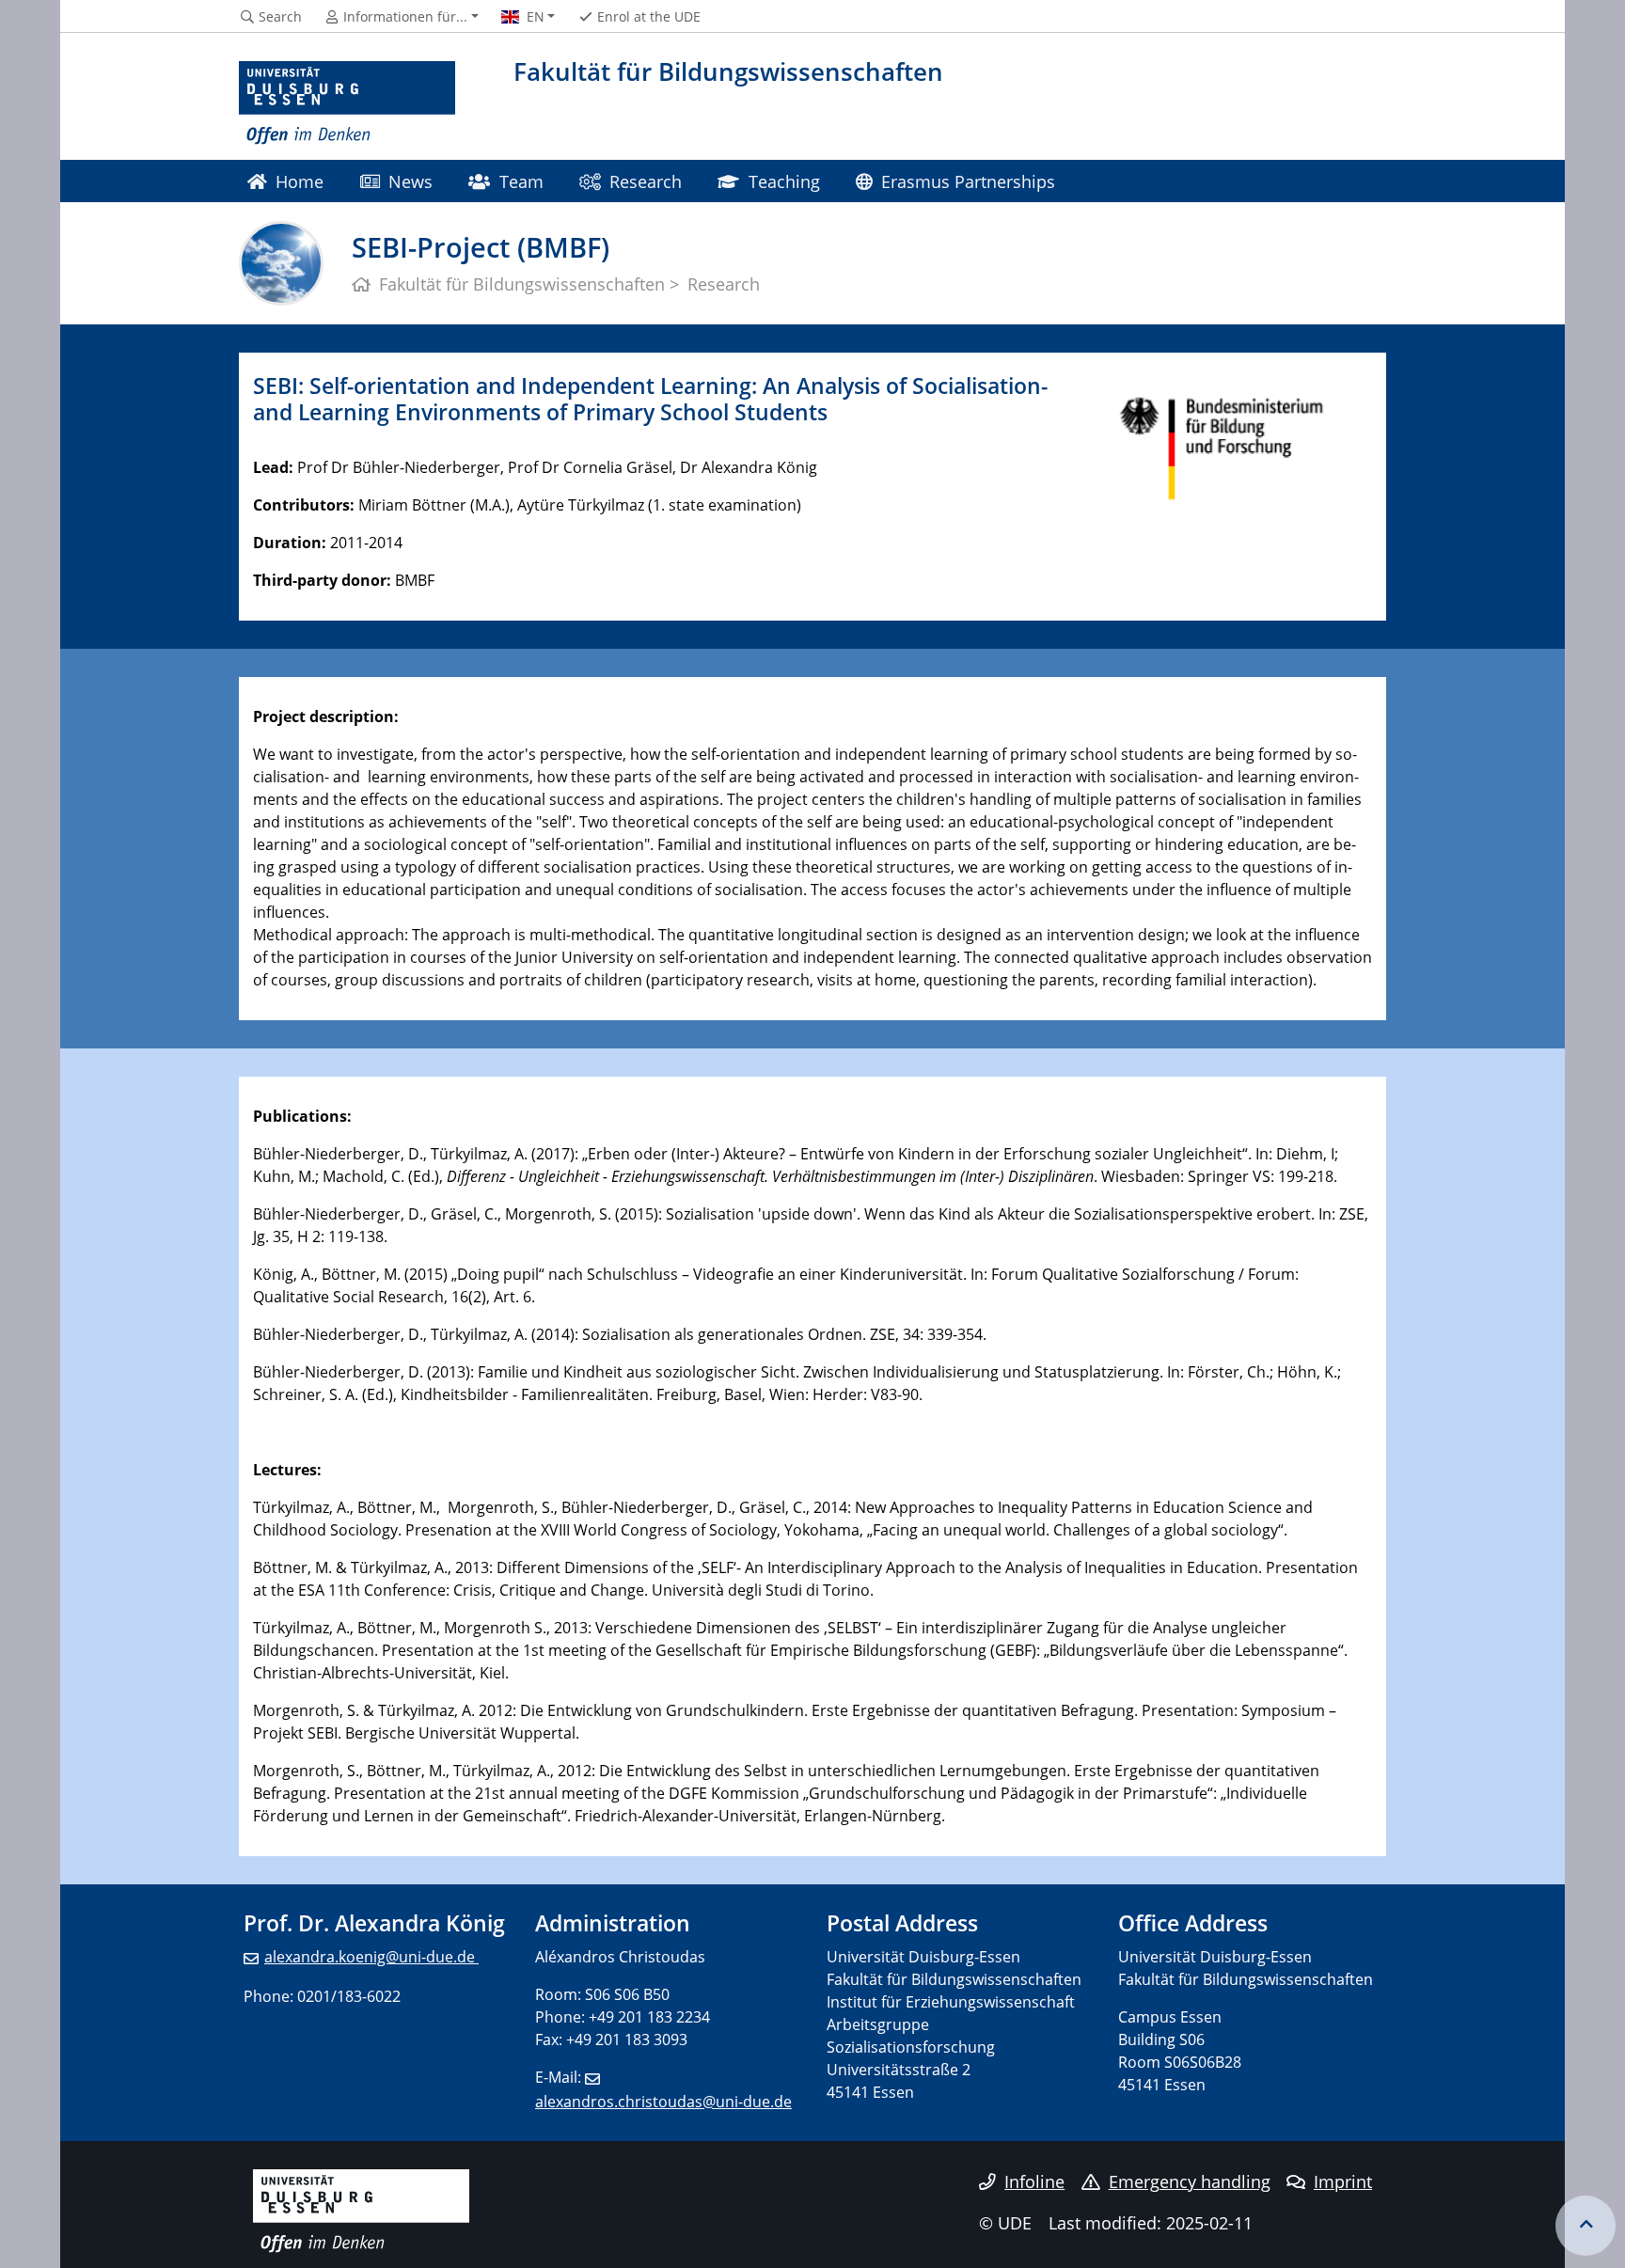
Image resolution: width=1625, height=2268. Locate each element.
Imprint (1343, 2181)
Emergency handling (1190, 2181)
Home (300, 181)
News (410, 181)
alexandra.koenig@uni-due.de (371, 1957)
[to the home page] (347, 103)
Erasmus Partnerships (968, 181)
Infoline (1034, 2181)
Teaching (784, 181)
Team (521, 181)
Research (646, 181)
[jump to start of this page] (1586, 2226)
